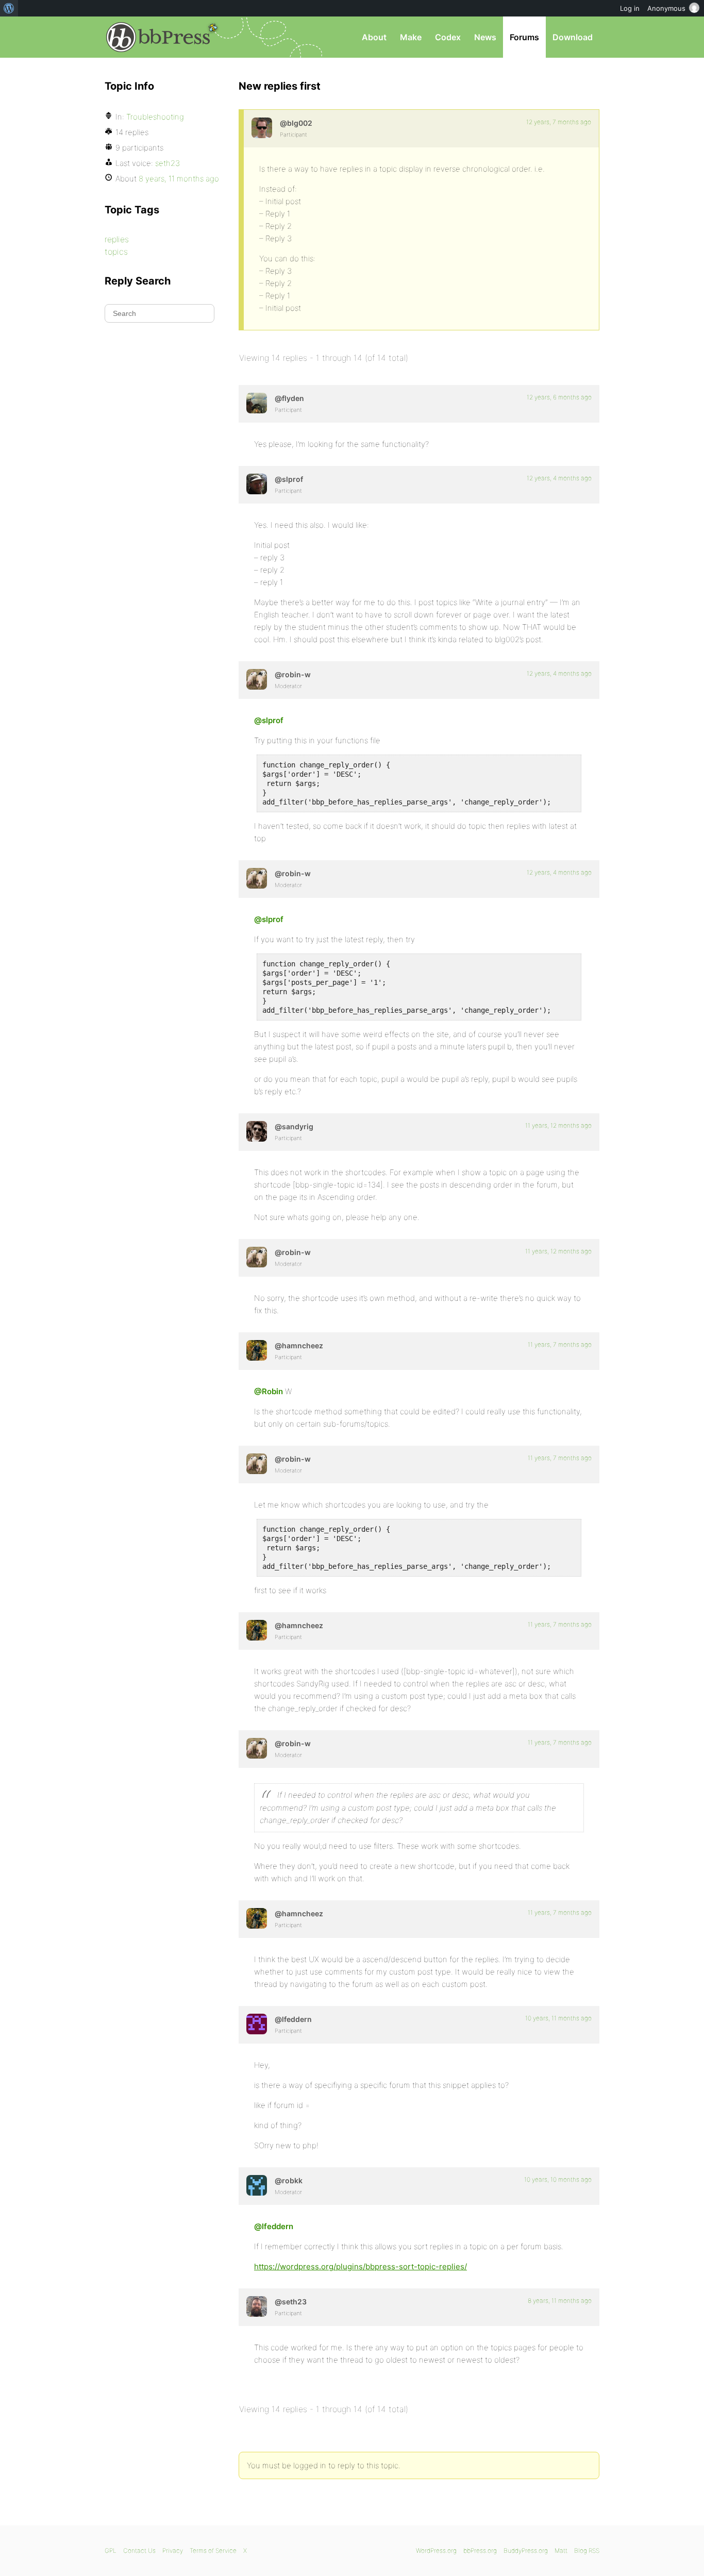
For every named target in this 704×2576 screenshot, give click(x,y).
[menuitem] (9, 8)
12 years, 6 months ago (559, 397)
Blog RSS (587, 2550)
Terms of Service (213, 2550)
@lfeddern (274, 2226)
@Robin (269, 1391)
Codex (448, 37)
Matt (561, 2550)
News (485, 37)
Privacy (173, 2550)
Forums (524, 37)
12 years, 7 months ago (559, 122)
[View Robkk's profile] (257, 2185)
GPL (111, 2550)
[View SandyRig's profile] (257, 1131)
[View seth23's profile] (257, 2306)
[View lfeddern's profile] (257, 2024)
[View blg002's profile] (262, 128)
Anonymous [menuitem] (666, 8)
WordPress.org (436, 2550)
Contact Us (139, 2550)
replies (117, 239)
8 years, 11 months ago (560, 2301)
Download (573, 37)
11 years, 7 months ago (560, 1344)
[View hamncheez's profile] (257, 1350)
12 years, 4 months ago (559, 478)
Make (411, 37)
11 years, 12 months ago (558, 1125)
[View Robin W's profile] (257, 679)
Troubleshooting (155, 117)
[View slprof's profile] (257, 484)
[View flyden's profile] (257, 403)
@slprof (269, 720)
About (374, 37)
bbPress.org (158, 37)
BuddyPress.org (526, 2550)
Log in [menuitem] (630, 8)
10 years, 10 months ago (558, 2179)
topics (116, 252)
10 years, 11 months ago (558, 2018)
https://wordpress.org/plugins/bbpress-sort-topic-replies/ (361, 2266)
